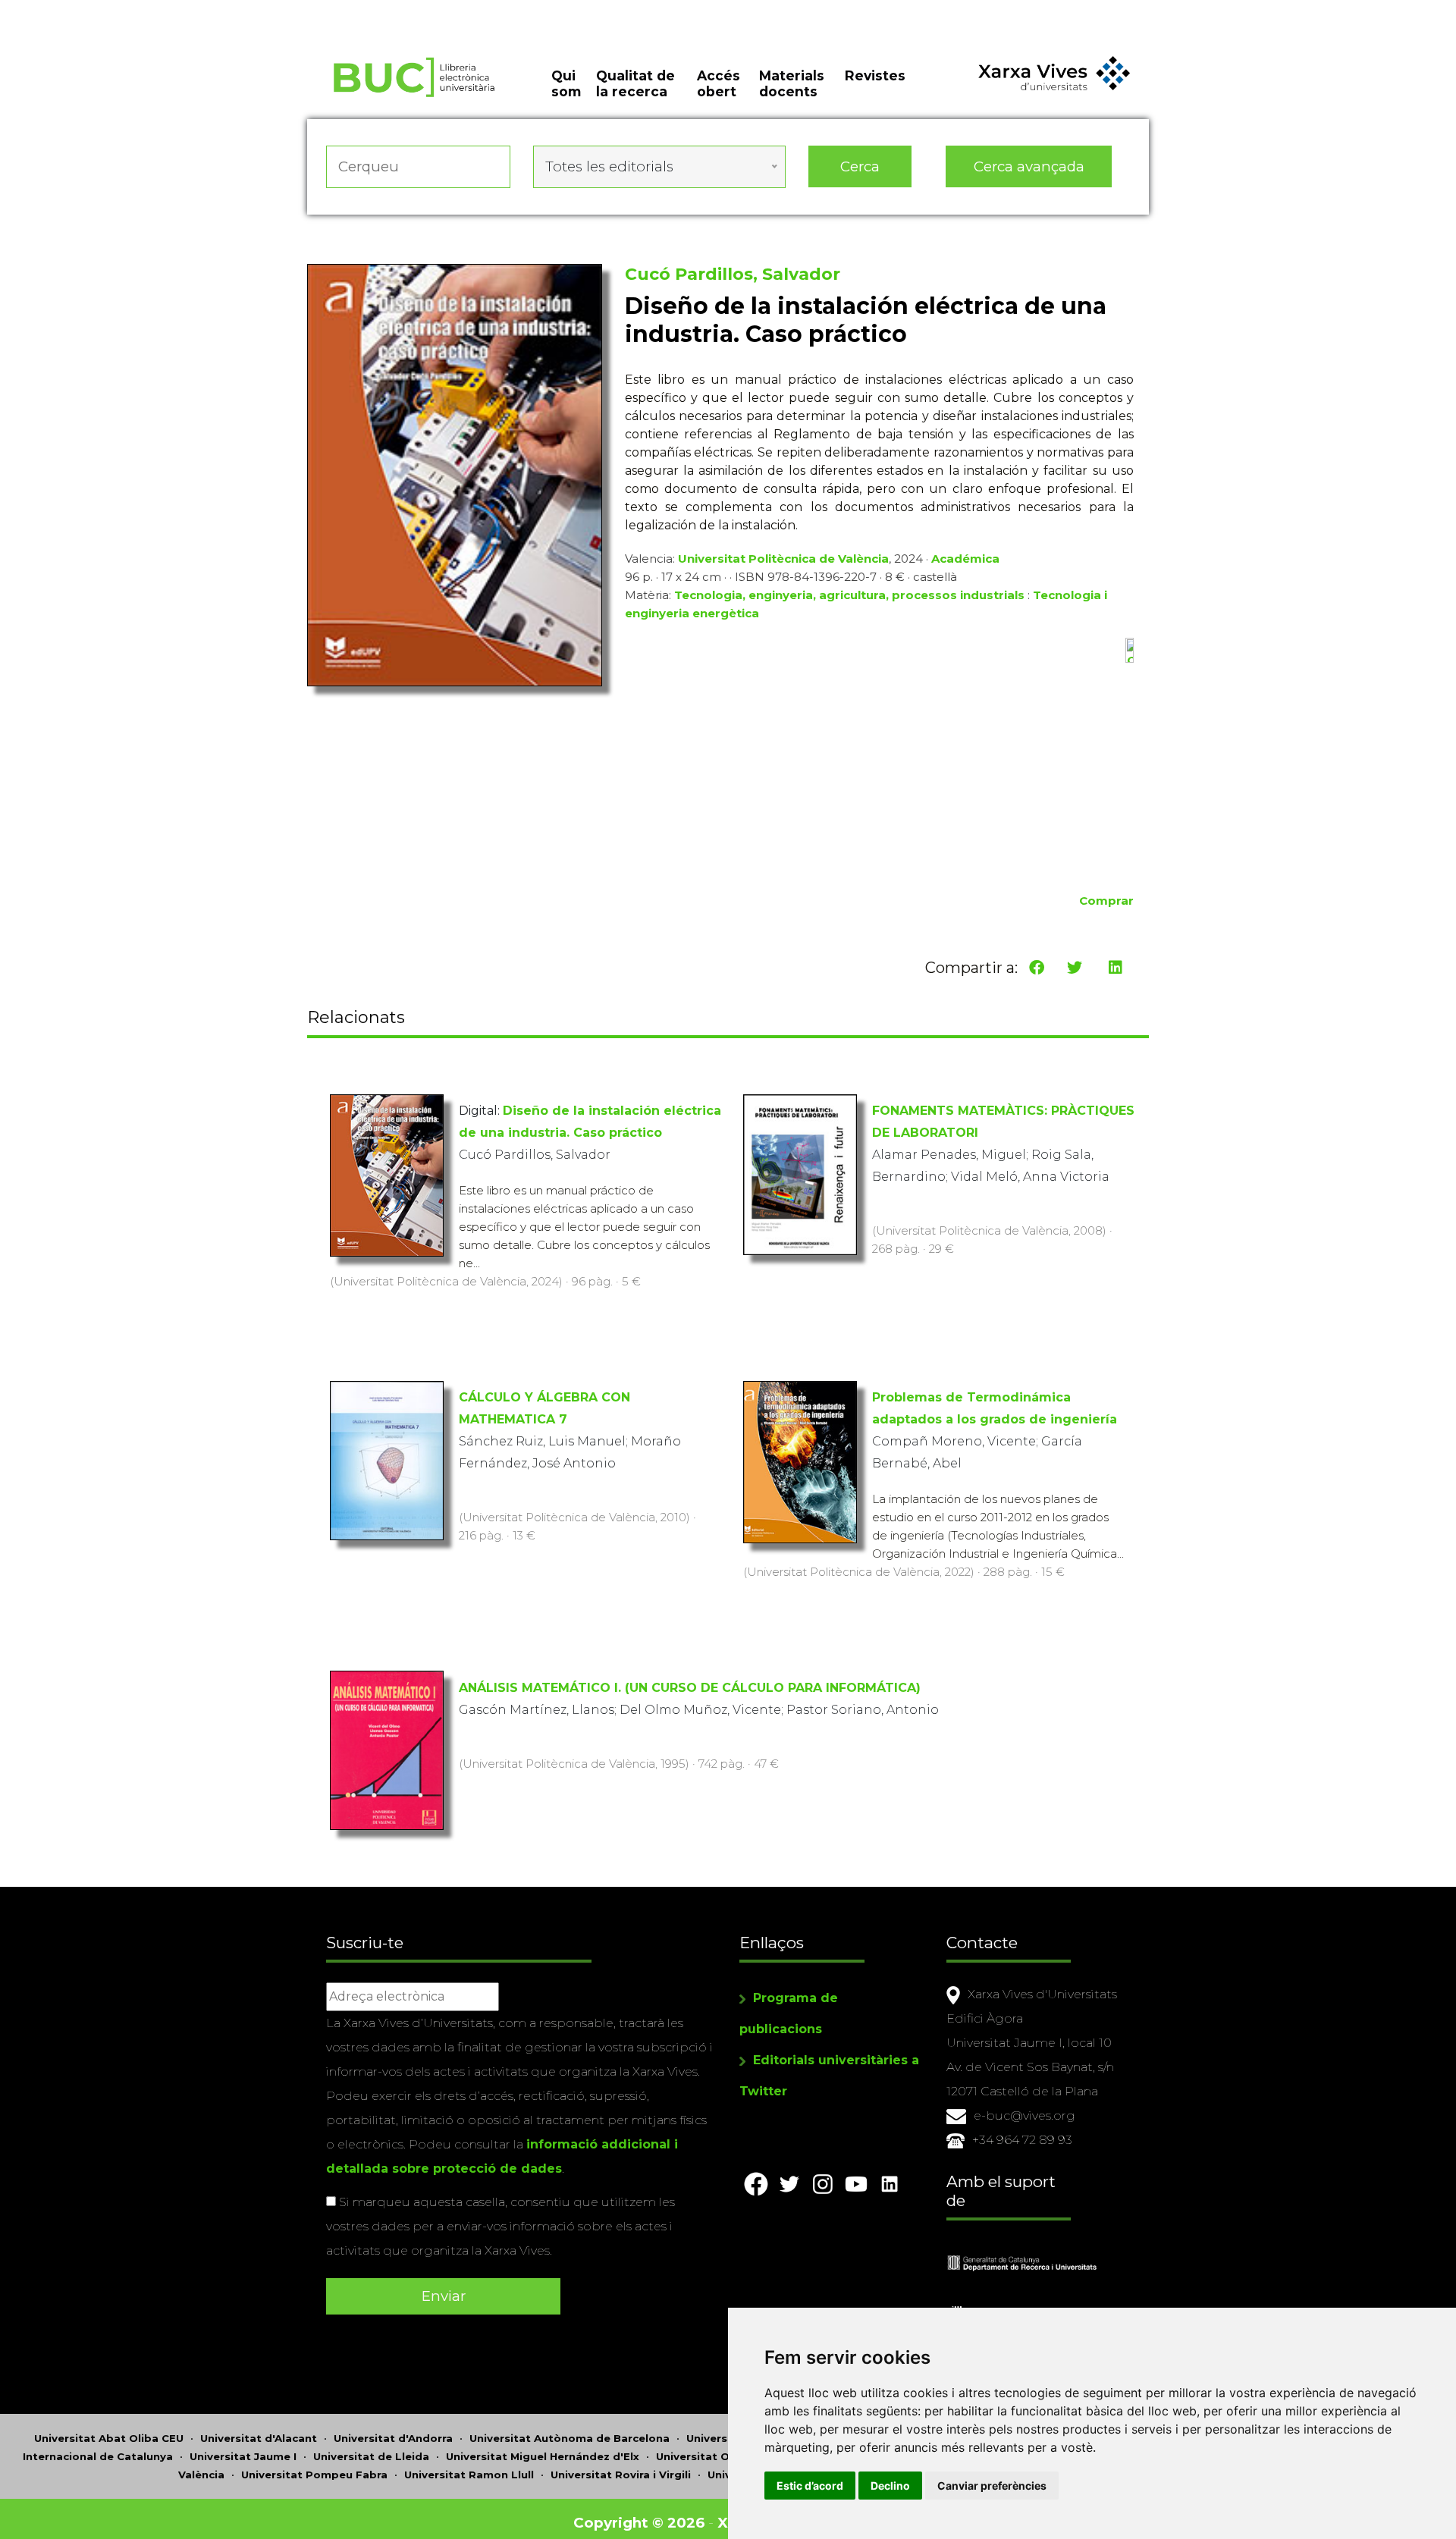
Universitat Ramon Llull (469, 2475)
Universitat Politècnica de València (783, 559)
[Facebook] (1037, 968)
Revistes (875, 75)
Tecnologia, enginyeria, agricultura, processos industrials (849, 595)
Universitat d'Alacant (259, 2438)
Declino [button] (890, 2486)
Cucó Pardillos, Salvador (733, 274)
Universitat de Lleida (371, 2456)
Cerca (860, 166)
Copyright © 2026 (639, 2523)
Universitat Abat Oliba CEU (109, 2438)
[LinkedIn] (1116, 968)
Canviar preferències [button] (992, 2486)
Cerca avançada (1029, 166)
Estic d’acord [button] (810, 2486)
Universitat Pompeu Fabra (314, 2475)
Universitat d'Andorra (393, 2438)
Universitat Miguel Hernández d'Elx (543, 2456)
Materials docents (792, 83)
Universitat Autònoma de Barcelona (570, 2438)
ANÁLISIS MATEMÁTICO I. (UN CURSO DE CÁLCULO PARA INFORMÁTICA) (690, 1688)
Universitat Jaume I (243, 2456)
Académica (965, 559)
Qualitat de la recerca (635, 83)
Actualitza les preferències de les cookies (144, 10)
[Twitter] (1075, 968)
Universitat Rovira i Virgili (621, 2475)
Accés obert (719, 83)
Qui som (566, 83)
